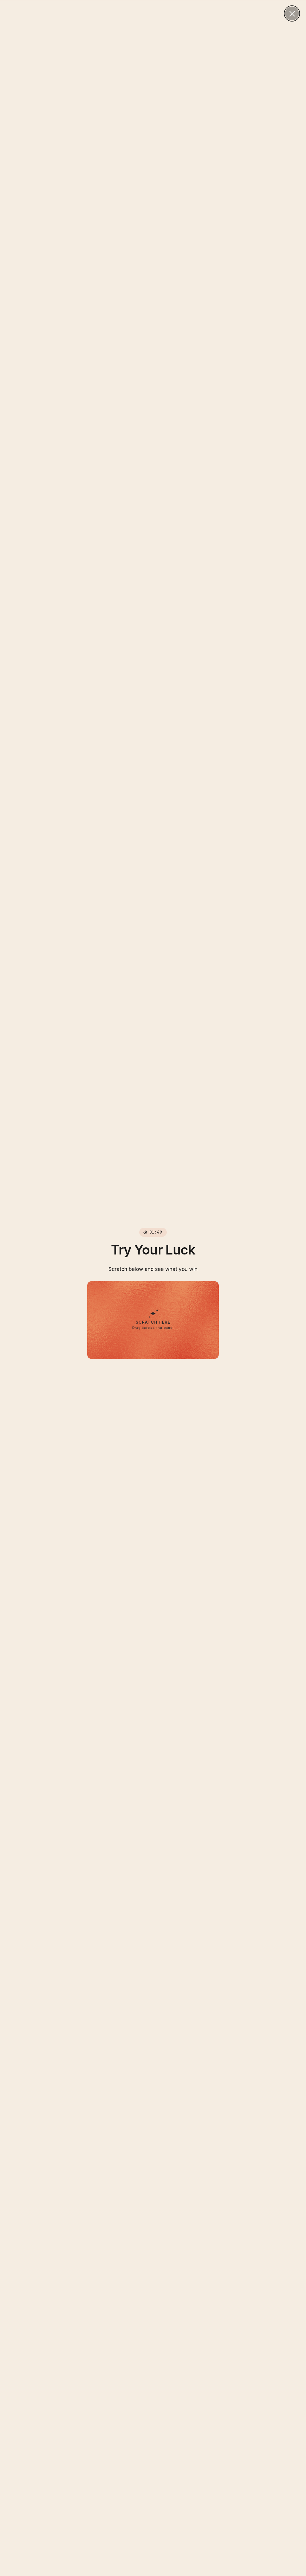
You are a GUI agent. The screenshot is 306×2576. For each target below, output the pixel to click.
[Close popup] (292, 13)
